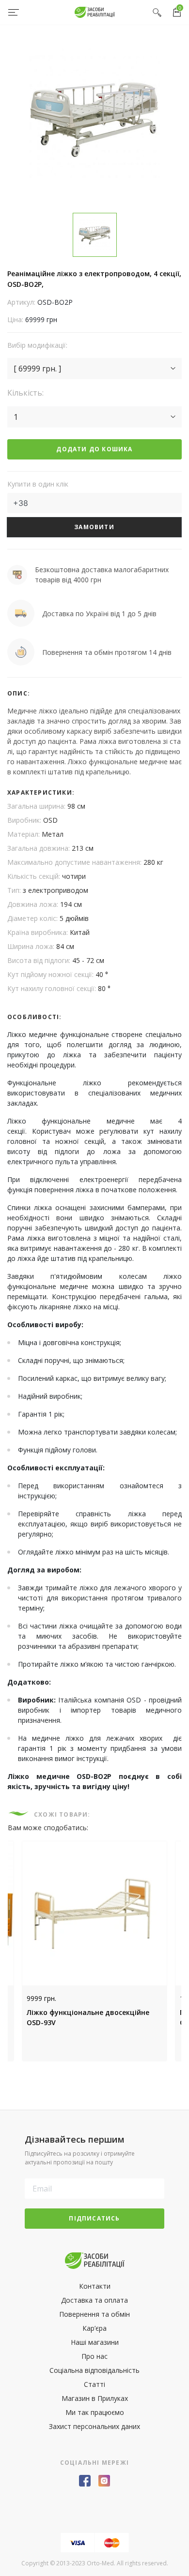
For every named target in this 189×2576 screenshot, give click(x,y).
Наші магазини (95, 2342)
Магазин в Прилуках (95, 2398)
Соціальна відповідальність (94, 2370)
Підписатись (94, 2218)
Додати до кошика (94, 449)
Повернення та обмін (94, 2314)
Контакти (95, 2286)
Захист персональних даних (94, 2426)
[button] (94, 369)
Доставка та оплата (94, 2300)
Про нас (94, 2356)
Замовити (94, 527)
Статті (94, 2384)
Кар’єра (94, 2328)
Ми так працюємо (95, 2412)
